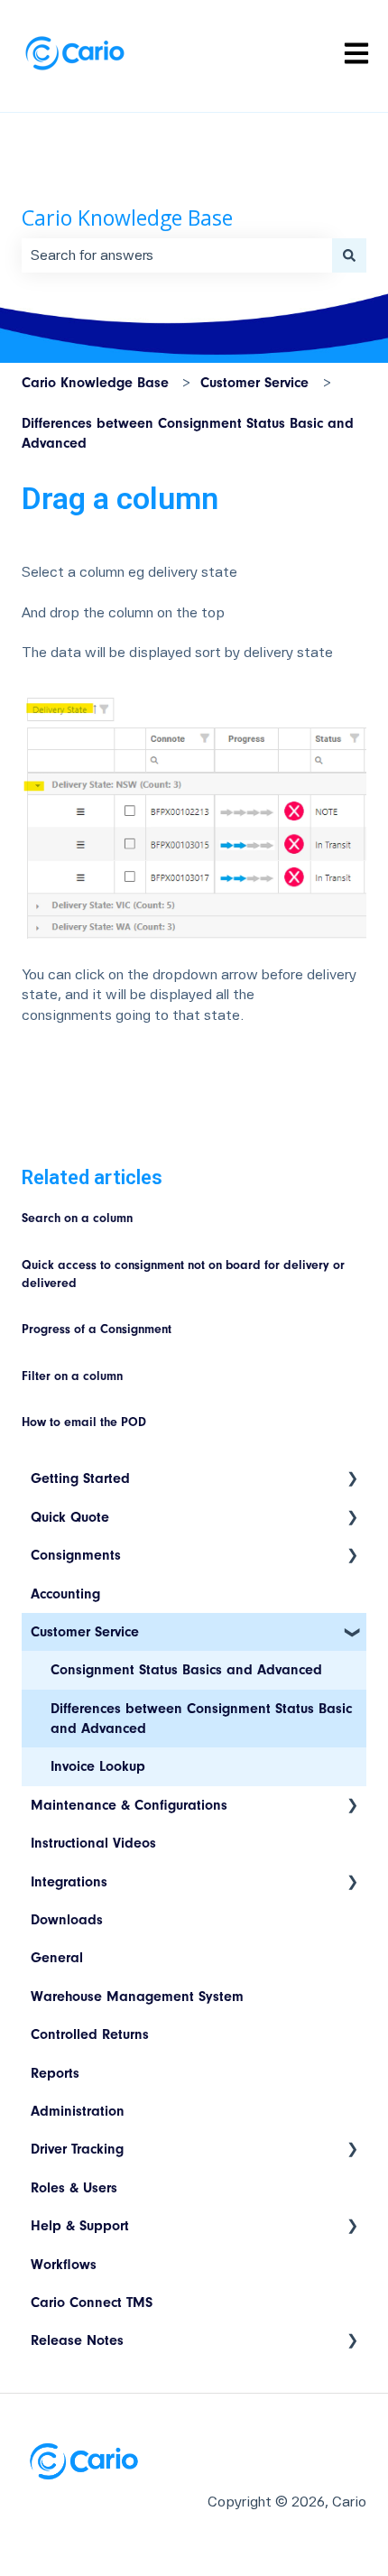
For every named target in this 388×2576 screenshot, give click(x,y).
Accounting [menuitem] (65, 1594)
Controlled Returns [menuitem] (90, 2034)
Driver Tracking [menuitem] (77, 2149)
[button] (352, 1480)
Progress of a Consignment (97, 1330)
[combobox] (177, 255)
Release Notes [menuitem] (77, 2340)
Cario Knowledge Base (127, 218)
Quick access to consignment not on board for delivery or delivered (183, 1274)
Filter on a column (72, 1376)
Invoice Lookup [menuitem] (98, 1766)
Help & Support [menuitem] (80, 2226)
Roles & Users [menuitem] (74, 2188)
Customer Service (254, 383)
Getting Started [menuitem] (80, 1478)
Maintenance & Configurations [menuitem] (129, 1805)
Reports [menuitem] (55, 2073)
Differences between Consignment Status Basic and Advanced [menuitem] (201, 1719)
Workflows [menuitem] (64, 2265)
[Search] (349, 255)
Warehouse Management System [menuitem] (137, 1997)
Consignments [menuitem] (76, 1555)
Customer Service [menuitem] (85, 1632)
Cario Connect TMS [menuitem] (92, 2303)
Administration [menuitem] (78, 2111)
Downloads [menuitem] (67, 1920)
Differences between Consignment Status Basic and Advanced (188, 433)
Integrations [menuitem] (69, 1882)
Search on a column (77, 1219)
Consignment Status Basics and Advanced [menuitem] (186, 1670)
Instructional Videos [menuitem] (93, 1843)
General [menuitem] (57, 1958)
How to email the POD (84, 1422)
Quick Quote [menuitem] (70, 1517)
